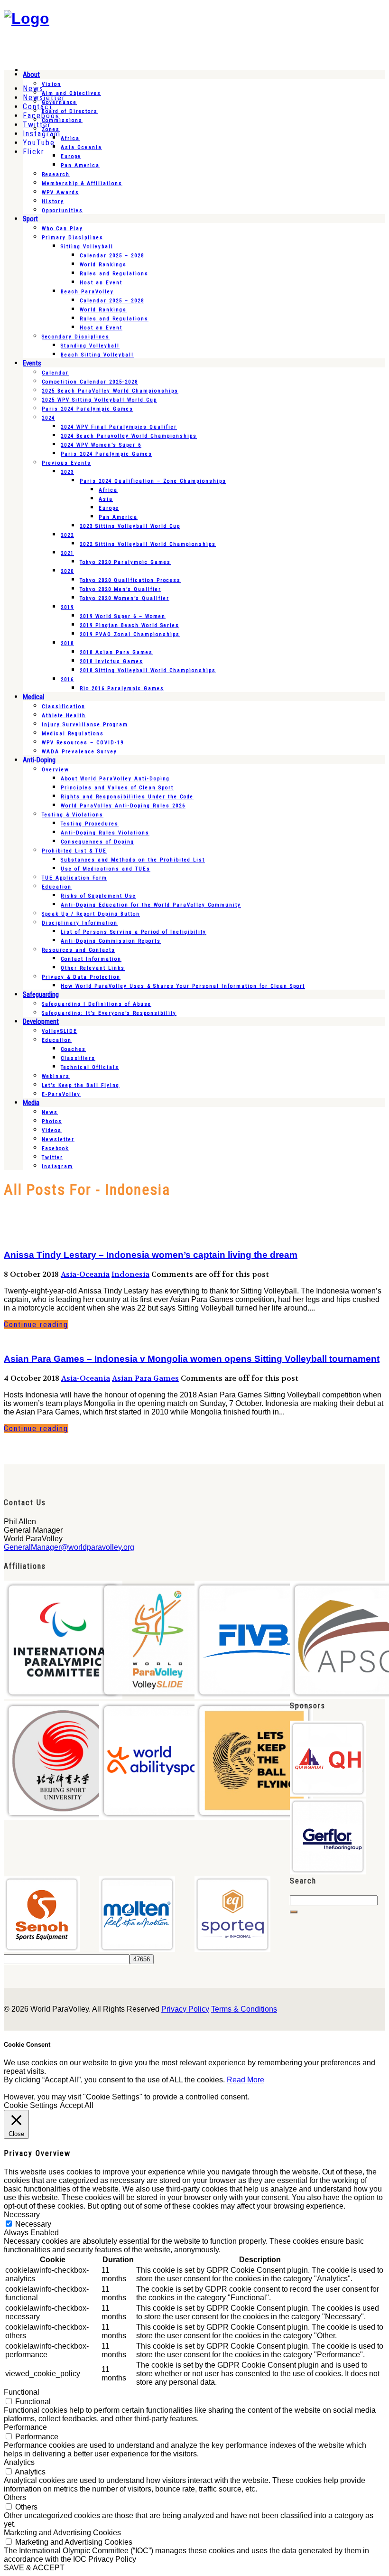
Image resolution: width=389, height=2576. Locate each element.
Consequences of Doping (97, 842)
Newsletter (58, 1139)
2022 (67, 535)
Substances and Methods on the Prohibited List (133, 860)
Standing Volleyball (90, 346)
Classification (64, 707)
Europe (71, 156)
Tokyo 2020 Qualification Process (130, 580)
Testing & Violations (73, 815)
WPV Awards (60, 192)
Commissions (62, 120)
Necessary (33, 2224)
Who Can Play (62, 229)
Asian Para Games (145, 1378)
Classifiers (78, 1058)
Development (41, 1021)
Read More (245, 2080)
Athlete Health (64, 716)
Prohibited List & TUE (74, 851)
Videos (52, 1130)
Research (56, 174)
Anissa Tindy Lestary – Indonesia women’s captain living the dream (151, 1255)
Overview (56, 770)
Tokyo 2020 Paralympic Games (125, 562)
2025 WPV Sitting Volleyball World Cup (99, 400)
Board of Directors (70, 111)
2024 (48, 418)
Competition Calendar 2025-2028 (90, 382)
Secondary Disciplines (76, 337)
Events (32, 363)
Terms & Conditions (244, 2009)
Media (31, 1103)
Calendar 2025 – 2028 (112, 256)
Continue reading (36, 1325)
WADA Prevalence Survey (79, 752)
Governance (59, 102)
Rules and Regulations (114, 274)
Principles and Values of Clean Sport (117, 788)
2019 (67, 607)
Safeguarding (41, 994)
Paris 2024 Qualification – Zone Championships (153, 481)
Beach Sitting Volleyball (97, 355)
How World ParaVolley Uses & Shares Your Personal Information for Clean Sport (183, 986)
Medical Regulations (73, 734)
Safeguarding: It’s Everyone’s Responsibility (109, 1013)
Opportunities (62, 211)
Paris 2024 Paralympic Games (88, 409)
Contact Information (91, 959)
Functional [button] (22, 2392)
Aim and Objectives (71, 93)
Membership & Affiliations (82, 183)
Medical (33, 697)
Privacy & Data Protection (81, 977)
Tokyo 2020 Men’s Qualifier (120, 589)
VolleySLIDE (60, 1031)
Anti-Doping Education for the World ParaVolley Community (151, 905)
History (53, 201)
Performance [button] (25, 2427)
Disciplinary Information (80, 923)
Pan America (80, 165)
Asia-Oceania (85, 1274)
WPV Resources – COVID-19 (83, 743)
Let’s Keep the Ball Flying (81, 1085)
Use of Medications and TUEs (106, 869)
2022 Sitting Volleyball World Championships (148, 544)
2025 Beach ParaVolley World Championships (110, 391)
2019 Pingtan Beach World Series (130, 625)
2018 (67, 643)
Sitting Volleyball (87, 247)
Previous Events (66, 463)
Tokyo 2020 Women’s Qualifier (125, 598)
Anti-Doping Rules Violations (105, 833)
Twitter (52, 1157)
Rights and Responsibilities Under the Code (127, 797)
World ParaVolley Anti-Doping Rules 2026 (123, 806)
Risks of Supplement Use (98, 896)
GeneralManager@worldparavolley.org (69, 1547)
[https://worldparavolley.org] (27, 19)
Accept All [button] (77, 2105)
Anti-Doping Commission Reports (111, 941)
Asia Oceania (81, 147)
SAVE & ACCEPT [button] (34, 2568)
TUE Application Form (74, 878)
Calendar (55, 373)
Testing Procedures (90, 824)
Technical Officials (90, 1067)
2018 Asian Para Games (116, 652)
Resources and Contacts (79, 950)
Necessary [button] (22, 2215)
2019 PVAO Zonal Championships (130, 634)
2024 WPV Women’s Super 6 (101, 445)
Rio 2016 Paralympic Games (122, 688)
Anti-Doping (39, 760)
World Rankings (103, 265)
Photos (52, 1121)
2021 (67, 553)
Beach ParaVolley (87, 292)
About (31, 75)
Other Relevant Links (93, 968)
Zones (51, 129)
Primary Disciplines (73, 238)
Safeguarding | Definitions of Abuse (97, 1004)
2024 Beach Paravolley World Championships (129, 436)
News (50, 1112)
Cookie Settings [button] (31, 2105)
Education (57, 887)
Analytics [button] (19, 2462)
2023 (67, 472)
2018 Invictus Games (111, 661)
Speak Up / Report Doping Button (91, 914)
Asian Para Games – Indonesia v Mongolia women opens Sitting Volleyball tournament (192, 1359)
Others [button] (15, 2497)
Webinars (56, 1076)
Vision (51, 84)
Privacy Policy (185, 2009)
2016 (67, 679)
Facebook (55, 1148)
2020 (67, 571)
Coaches (73, 1049)
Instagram (57, 1166)
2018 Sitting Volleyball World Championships (148, 670)
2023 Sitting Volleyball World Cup (130, 526)
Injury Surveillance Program (85, 725)
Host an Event (101, 283)
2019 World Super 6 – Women (123, 616)
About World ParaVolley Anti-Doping (115, 779)
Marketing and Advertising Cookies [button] (62, 2533)
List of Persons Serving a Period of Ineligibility (134, 932)
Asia (106, 499)
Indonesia (130, 1274)
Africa (70, 138)
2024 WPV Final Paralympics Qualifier (119, 427)
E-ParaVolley (61, 1094)
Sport (30, 219)
